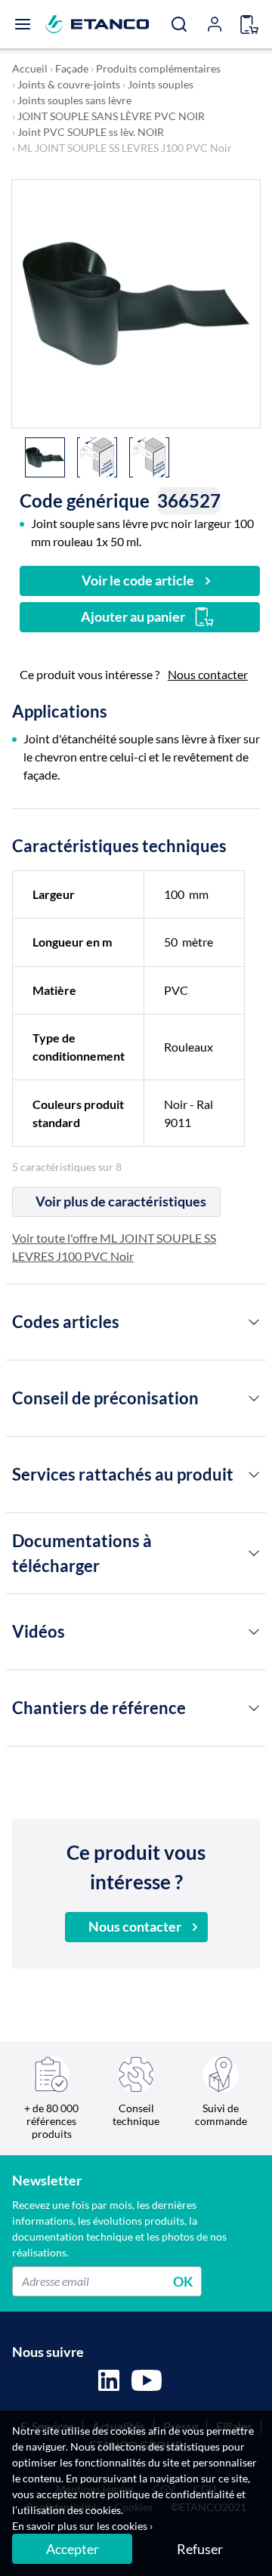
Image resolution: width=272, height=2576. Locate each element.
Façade (72, 68)
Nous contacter (208, 674)
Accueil (30, 68)
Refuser (200, 2549)
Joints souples (161, 84)
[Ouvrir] (23, 24)
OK (183, 2281)
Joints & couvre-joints (69, 84)
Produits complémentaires (158, 68)
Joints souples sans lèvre (74, 100)
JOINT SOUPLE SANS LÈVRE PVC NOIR (111, 116)
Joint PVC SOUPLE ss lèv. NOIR (91, 132)
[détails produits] (254, 1322)
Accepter (73, 2549)
